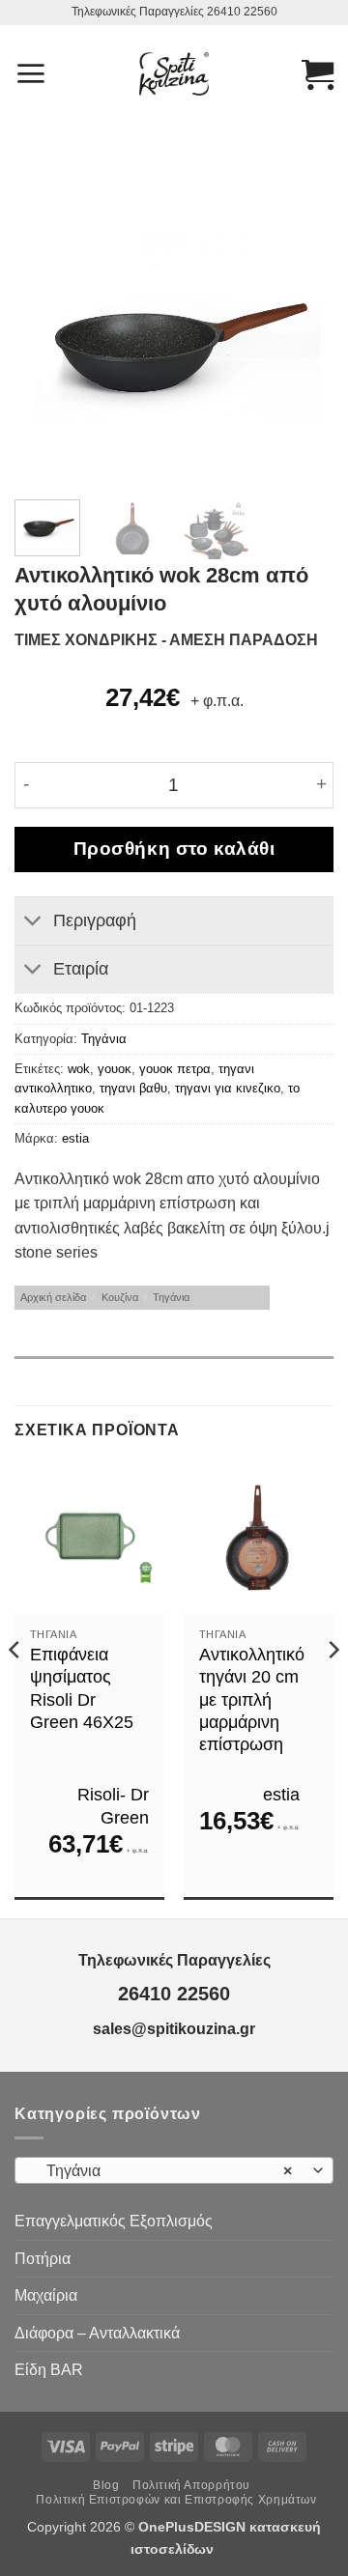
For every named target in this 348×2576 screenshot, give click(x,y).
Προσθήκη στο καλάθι (174, 849)
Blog (106, 2485)
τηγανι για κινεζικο (228, 1088)
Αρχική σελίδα (53, 1297)
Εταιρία (81, 969)
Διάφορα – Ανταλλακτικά (97, 2333)
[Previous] (45, 336)
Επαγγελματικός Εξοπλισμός (114, 2221)
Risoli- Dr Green (113, 1806)
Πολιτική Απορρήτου (191, 2485)
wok (79, 1069)
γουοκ (115, 1069)
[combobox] (174, 2170)
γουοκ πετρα (175, 1069)
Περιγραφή (95, 920)
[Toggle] (33, 923)
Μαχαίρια (46, 2295)
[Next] (303, 336)
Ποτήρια (43, 2259)
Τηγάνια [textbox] (163, 2171)
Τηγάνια (104, 1039)
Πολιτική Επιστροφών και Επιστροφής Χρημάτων (176, 2500)
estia (75, 1138)
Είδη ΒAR (49, 2370)
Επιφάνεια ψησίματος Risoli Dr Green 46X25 (82, 1688)
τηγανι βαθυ (133, 1088)
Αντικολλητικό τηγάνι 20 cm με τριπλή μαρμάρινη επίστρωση (252, 1700)
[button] (30, 73)
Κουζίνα (120, 1297)
